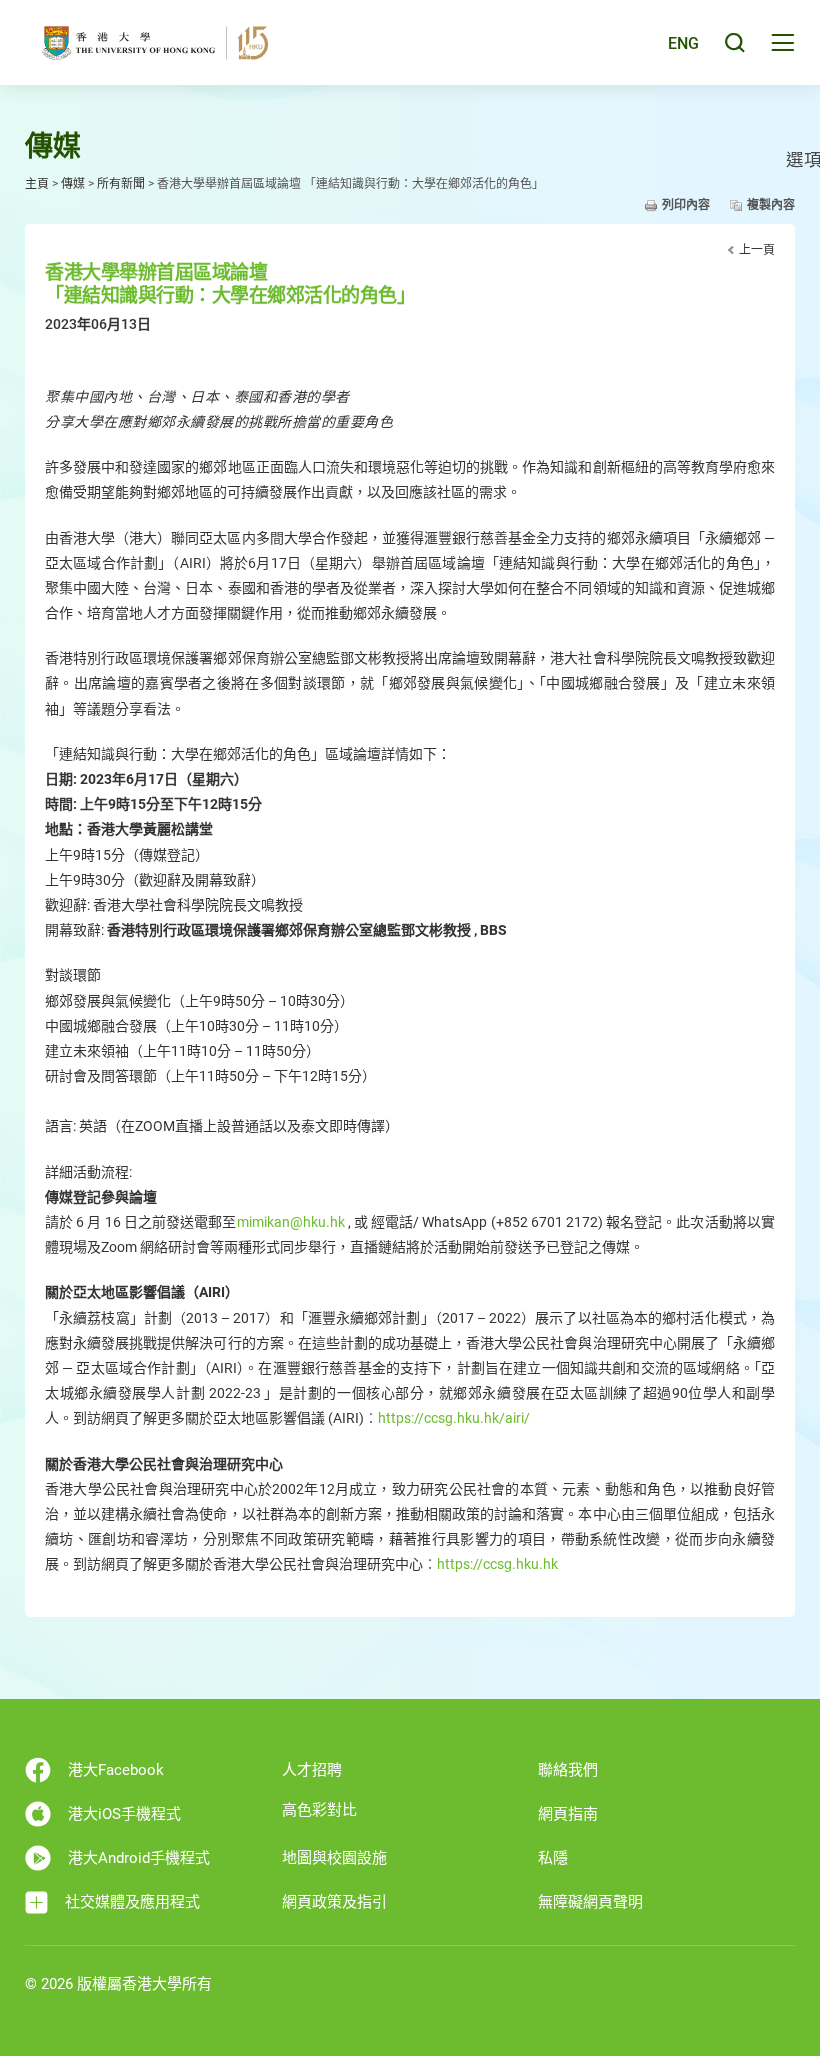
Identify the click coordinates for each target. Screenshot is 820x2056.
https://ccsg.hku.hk (497, 1564)
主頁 (37, 184)
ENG (683, 43)
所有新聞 (121, 184)
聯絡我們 (568, 1770)
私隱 (553, 1858)
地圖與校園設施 (334, 1858)
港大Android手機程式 (139, 1858)
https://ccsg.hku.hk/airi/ (454, 1418)
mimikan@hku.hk (291, 1222)
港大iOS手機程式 (124, 1814)
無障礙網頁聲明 (590, 1902)
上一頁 (757, 250)
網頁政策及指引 (334, 1902)
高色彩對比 (319, 1810)
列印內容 (686, 205)
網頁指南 (568, 1814)
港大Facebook (116, 1770)
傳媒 (73, 184)
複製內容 (771, 205)
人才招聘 (312, 1770)
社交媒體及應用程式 (132, 1902)
